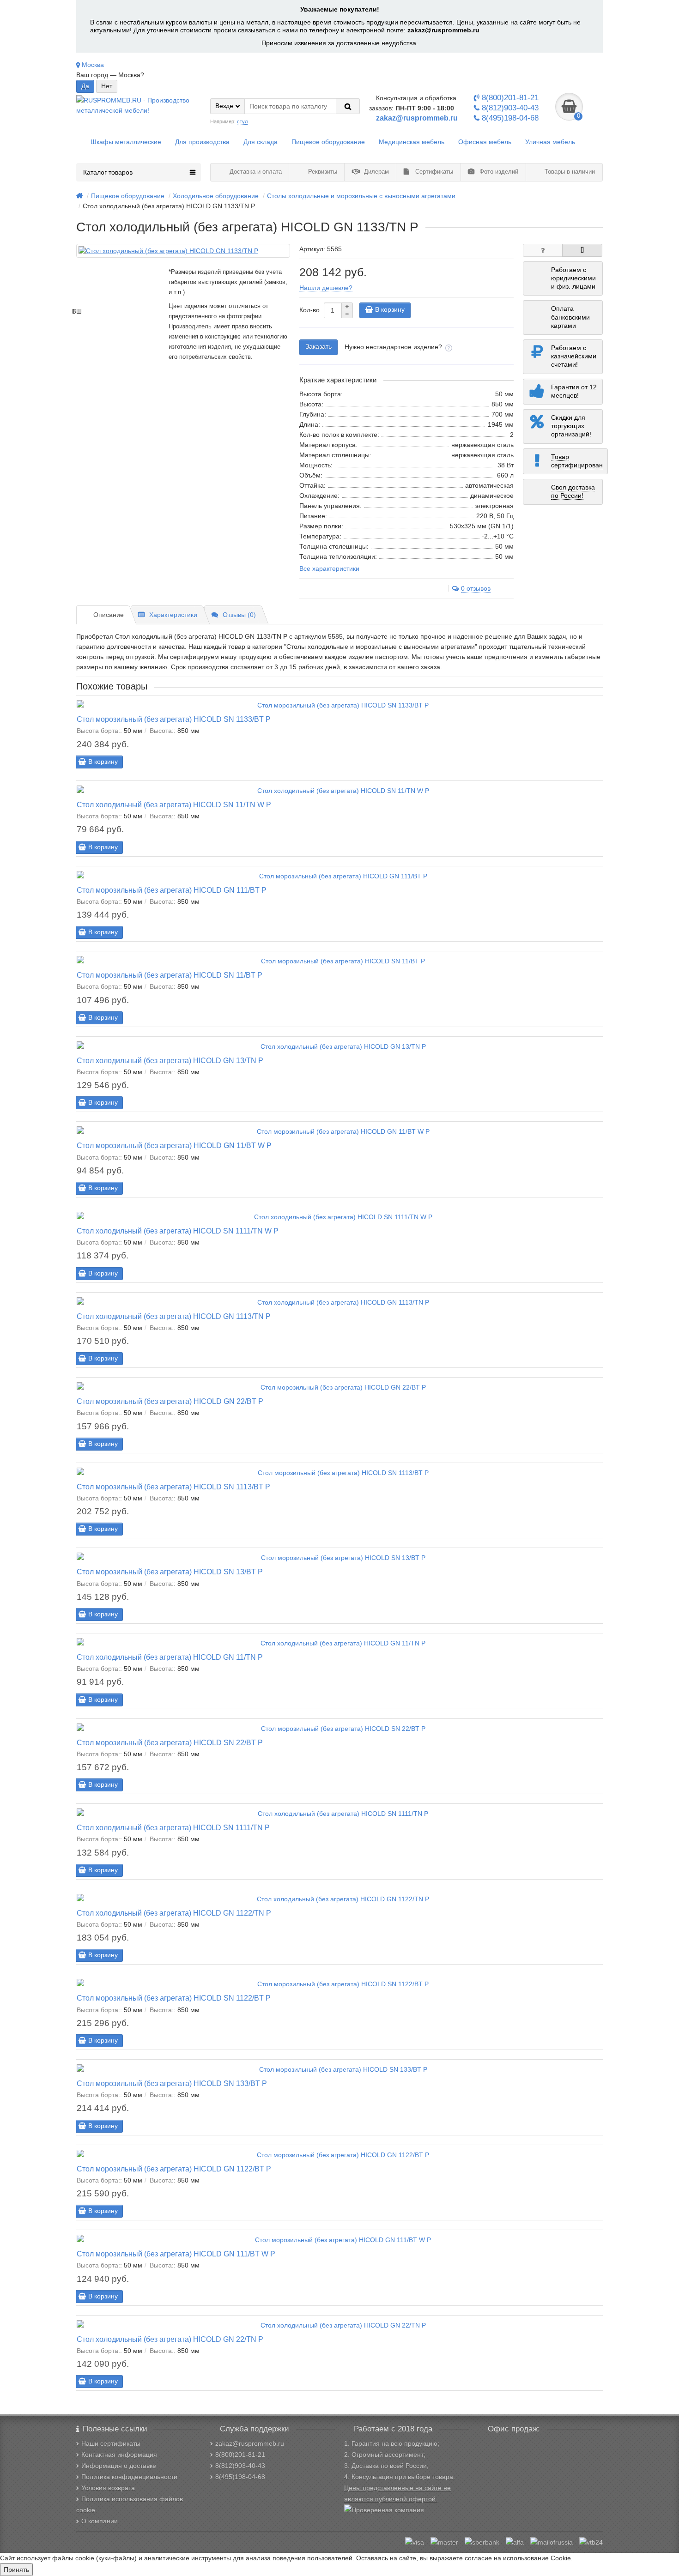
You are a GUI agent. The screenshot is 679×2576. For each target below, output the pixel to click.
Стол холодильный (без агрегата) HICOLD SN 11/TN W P (174, 804)
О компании (100, 2521)
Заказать (318, 346)
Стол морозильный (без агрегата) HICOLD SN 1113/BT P (173, 1487)
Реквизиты (322, 172)
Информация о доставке (119, 2466)
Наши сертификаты (111, 2443)
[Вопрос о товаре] (543, 250)
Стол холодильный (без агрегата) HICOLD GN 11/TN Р (170, 1657)
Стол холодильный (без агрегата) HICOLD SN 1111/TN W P (178, 1231)
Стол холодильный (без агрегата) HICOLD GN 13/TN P (170, 1060)
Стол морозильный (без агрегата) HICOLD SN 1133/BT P (174, 719)
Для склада (261, 142)
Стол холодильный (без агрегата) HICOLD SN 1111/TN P (173, 1827)
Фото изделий (498, 172)
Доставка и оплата (255, 172)
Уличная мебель (550, 142)
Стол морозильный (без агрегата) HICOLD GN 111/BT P (172, 890)
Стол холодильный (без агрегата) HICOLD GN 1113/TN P (174, 1316)
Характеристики (173, 615)
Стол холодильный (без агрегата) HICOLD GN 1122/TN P (174, 1913)
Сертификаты (433, 172)
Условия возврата (108, 2488)
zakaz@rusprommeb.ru (443, 30)
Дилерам (376, 172)
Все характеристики (329, 568)
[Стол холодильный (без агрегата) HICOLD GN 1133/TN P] (183, 251)
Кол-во (309, 310)
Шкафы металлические (126, 142)
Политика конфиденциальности (129, 2477)
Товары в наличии (569, 172)
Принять (16, 2570)
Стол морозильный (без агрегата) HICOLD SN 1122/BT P (174, 1998)
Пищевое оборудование (328, 142)
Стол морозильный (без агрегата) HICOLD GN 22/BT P (170, 1401)
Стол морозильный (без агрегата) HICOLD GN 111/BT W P (176, 2254)
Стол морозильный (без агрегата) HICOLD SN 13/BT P (170, 1572)
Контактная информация (119, 2455)
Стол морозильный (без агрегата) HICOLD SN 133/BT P (172, 2083)
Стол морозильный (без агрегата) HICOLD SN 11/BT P (170, 975)
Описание (109, 615)
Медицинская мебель (412, 142)
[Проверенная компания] (384, 2510)
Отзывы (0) (239, 615)
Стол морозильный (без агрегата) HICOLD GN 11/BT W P (174, 1145)
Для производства (202, 142)
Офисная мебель (485, 142)
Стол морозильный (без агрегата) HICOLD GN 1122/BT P (174, 2169)
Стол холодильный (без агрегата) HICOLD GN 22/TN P (170, 2339)
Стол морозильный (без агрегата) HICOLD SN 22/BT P (170, 1742)
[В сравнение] (582, 250)
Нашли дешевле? (326, 288)
